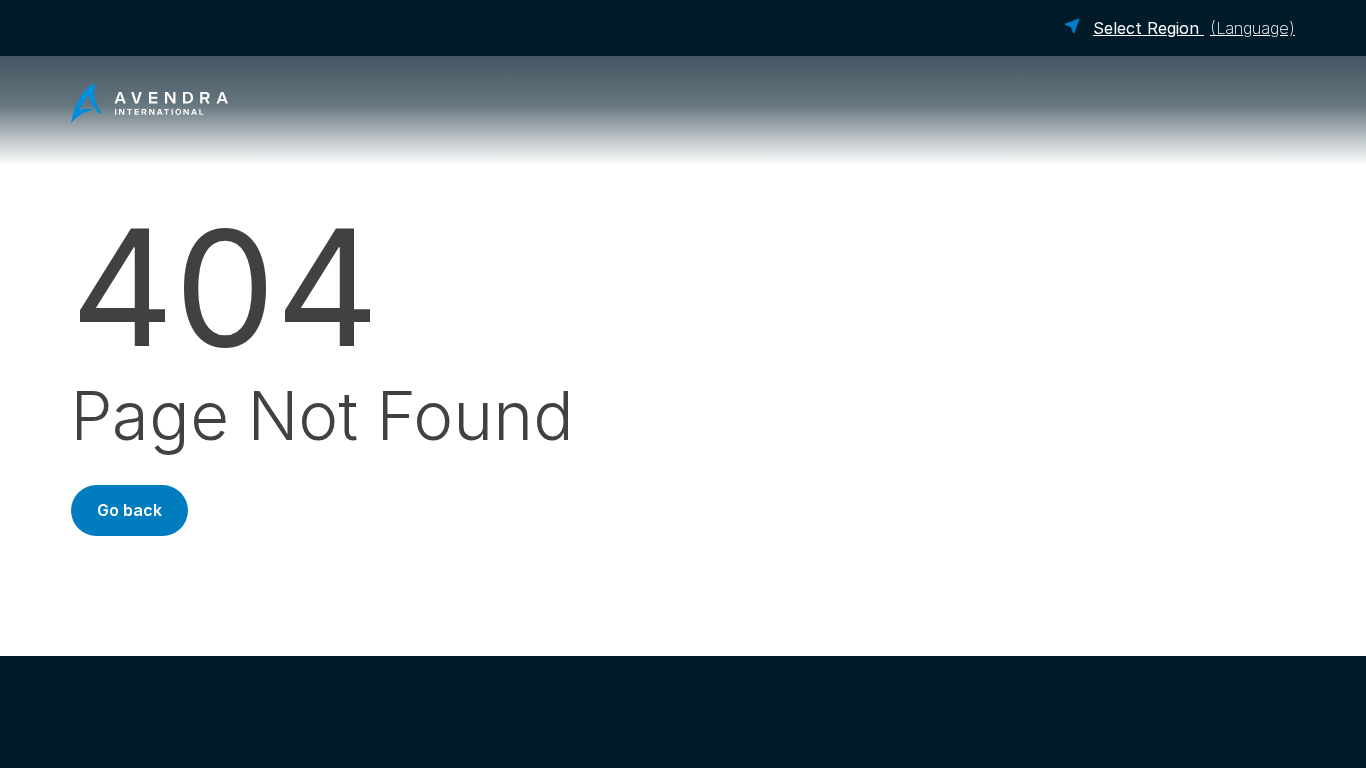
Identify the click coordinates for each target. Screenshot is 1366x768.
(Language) (1194, 28)
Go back (129, 510)
